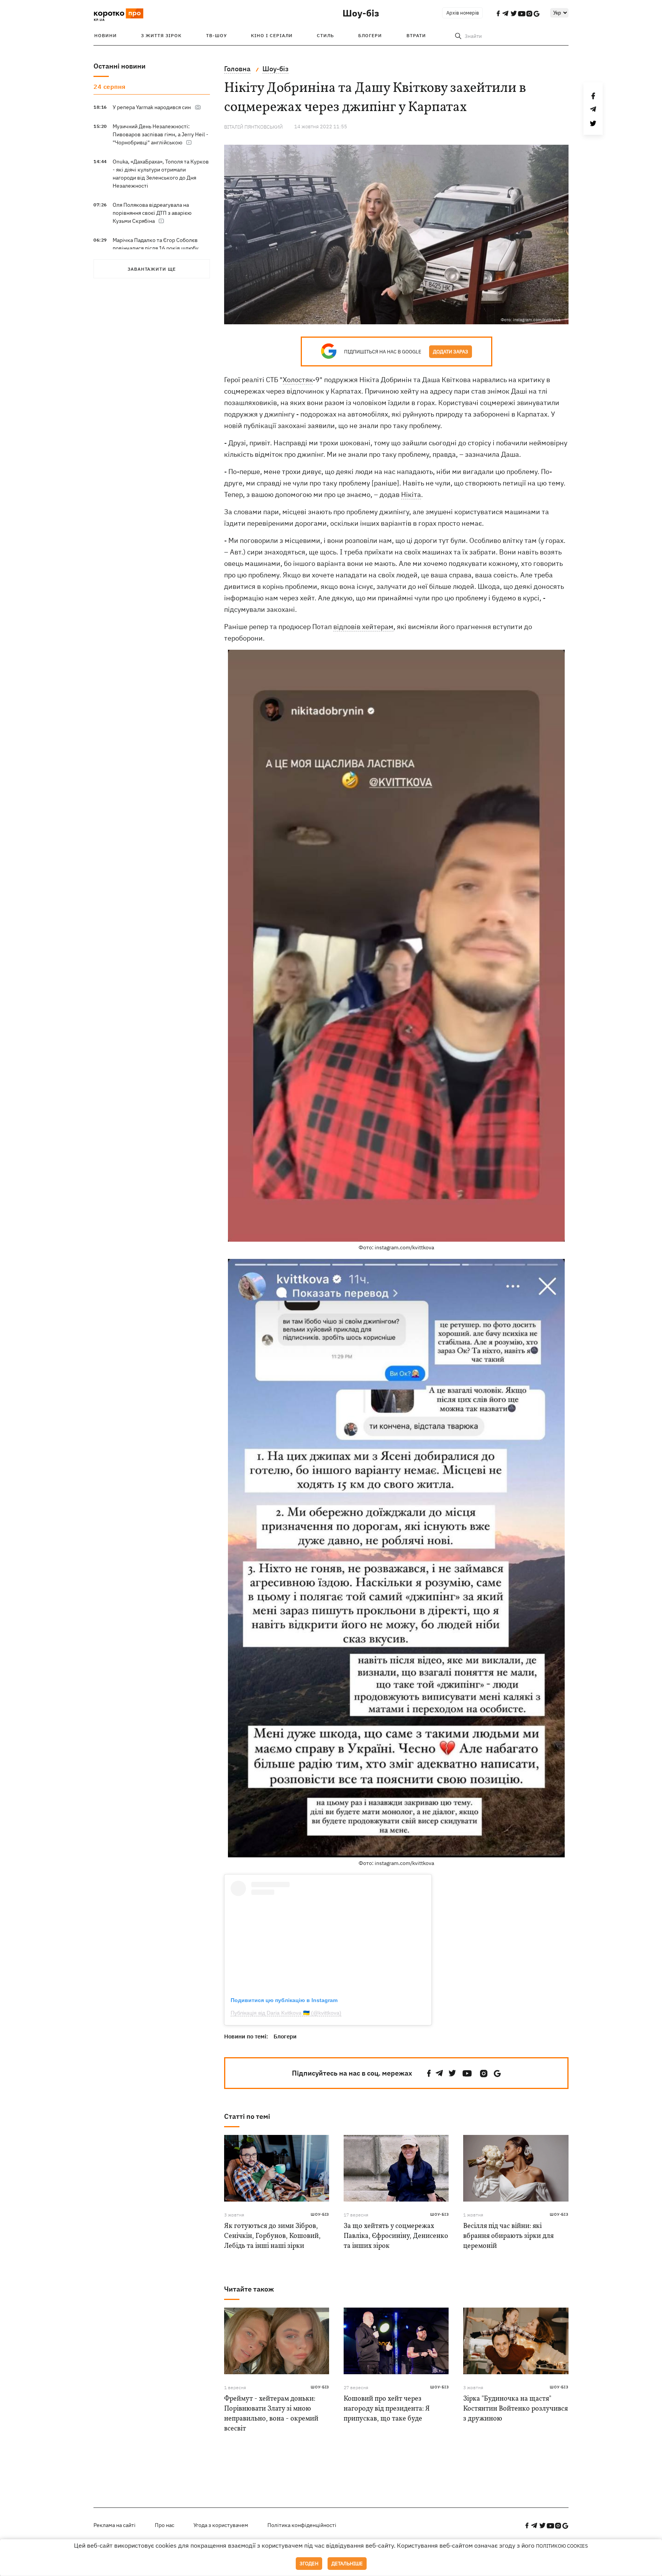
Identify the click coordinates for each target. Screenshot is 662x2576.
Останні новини (120, 66)
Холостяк (298, 380)
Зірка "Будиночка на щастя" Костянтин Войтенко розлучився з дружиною (515, 2409)
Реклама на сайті (115, 2525)
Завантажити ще (152, 269)
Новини (106, 35)
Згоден (309, 2564)
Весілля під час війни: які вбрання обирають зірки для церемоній (508, 2236)
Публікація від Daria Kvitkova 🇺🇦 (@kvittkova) (286, 2013)
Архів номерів (463, 13)
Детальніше (347, 2564)
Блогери (370, 35)
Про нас (165, 2525)
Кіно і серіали (272, 35)
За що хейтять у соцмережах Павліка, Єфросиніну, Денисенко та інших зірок (396, 2236)
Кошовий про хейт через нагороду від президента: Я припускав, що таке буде (387, 2409)
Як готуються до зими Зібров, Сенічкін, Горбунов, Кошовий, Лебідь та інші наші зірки (272, 2236)
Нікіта (411, 494)
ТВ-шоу (216, 35)
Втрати (416, 35)
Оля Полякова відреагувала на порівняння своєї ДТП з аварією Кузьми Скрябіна (152, 213)
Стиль (325, 35)
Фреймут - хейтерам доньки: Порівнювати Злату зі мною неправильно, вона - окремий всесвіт (271, 2414)
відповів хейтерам (363, 627)
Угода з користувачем (221, 2525)
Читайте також (249, 2289)
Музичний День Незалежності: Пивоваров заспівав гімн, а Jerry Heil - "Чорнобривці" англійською (161, 134)
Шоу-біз (361, 13)
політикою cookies (562, 2546)
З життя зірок (161, 35)
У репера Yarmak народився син (152, 107)
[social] (429, 2073)
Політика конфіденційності (302, 2525)
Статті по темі (247, 2116)
